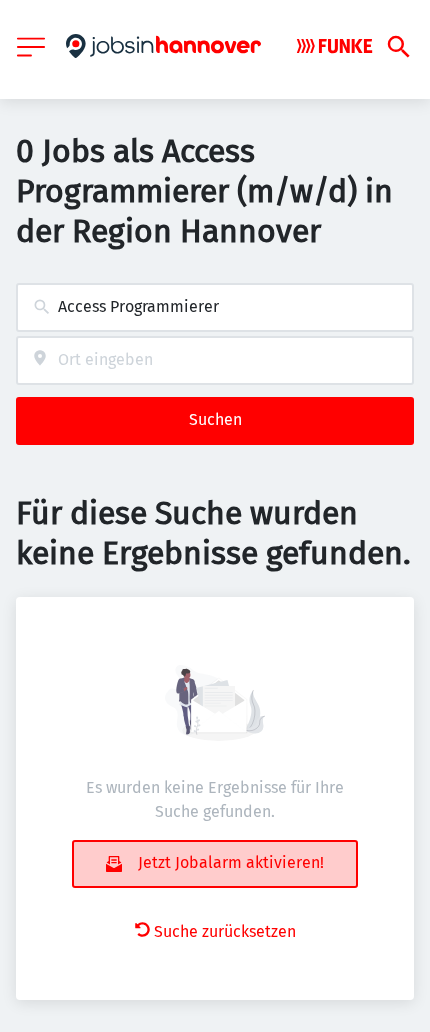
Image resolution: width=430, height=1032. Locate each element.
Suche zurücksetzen (225, 931)
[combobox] (215, 307)
